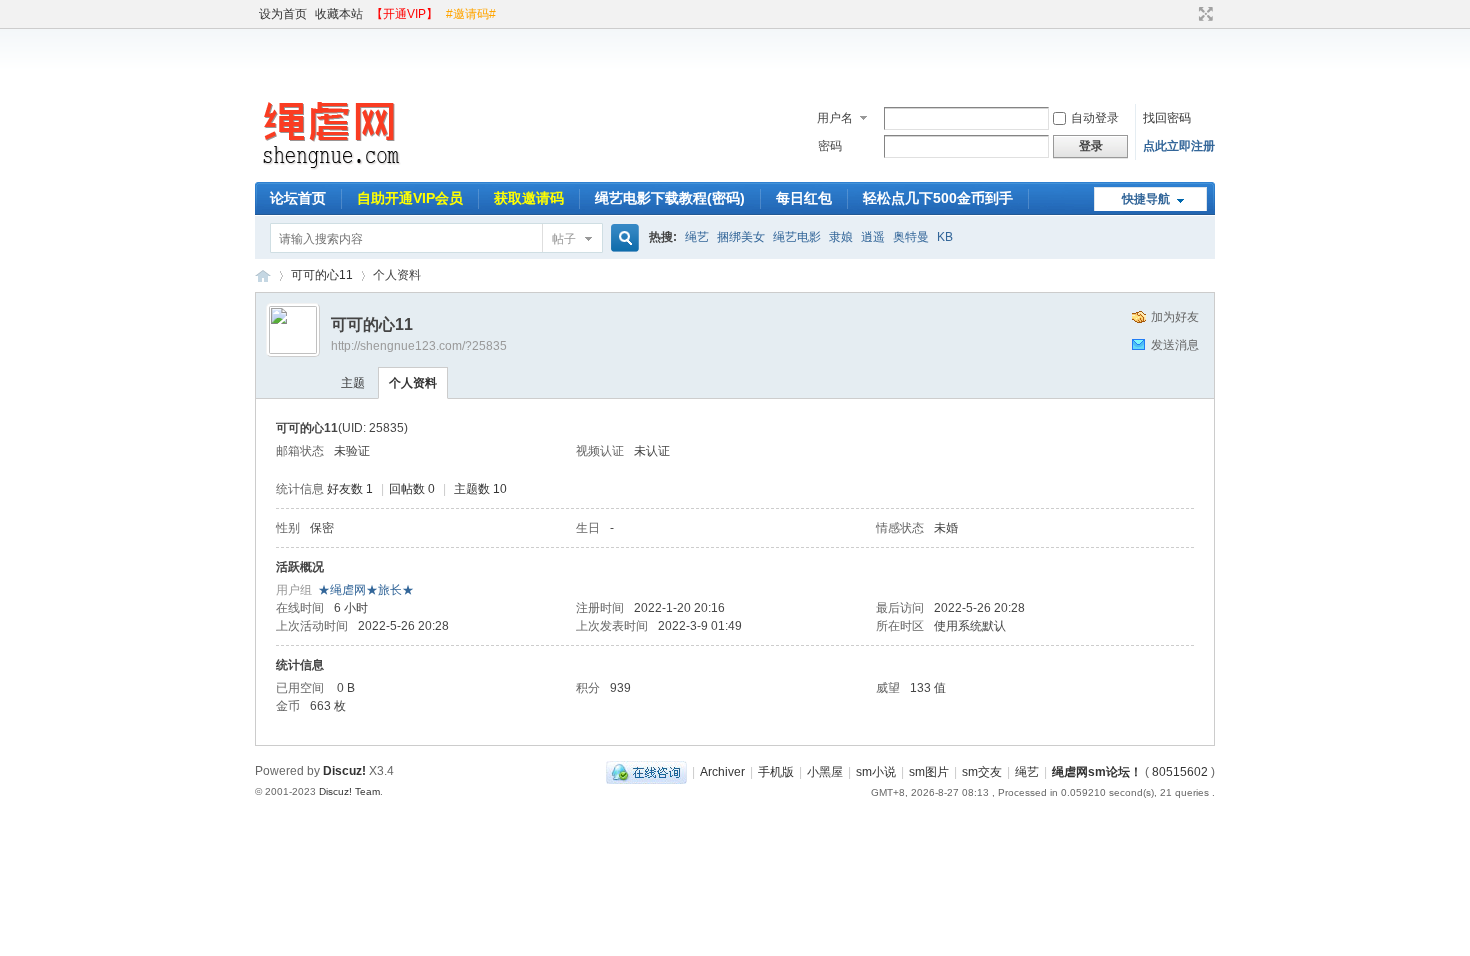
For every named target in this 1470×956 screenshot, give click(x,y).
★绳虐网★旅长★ (366, 590)
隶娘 (841, 237)
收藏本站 (339, 14)
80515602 (1180, 772)
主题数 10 (480, 489)
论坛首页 (298, 198)
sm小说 (876, 772)
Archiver (722, 772)
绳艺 (697, 237)
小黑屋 (825, 772)
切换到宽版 (1203, 14)
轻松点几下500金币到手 (938, 198)
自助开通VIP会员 (410, 198)
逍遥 (873, 237)
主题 (353, 383)
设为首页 (283, 14)
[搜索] (622, 238)
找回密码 (1167, 118)
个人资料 (413, 383)
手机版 (776, 772)
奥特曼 (911, 237)
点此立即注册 (1179, 146)
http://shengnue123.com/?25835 (419, 346)
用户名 (835, 118)
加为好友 (1175, 317)
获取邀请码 (529, 198)
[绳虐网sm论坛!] (330, 170)
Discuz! (344, 771)
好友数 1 (350, 489)
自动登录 (1095, 118)
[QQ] (646, 772)
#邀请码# (471, 14)
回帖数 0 (412, 489)
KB (945, 237)
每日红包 (804, 198)
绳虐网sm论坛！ (1097, 772)
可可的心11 (322, 275)
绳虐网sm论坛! (263, 275)
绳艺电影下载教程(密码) (670, 198)
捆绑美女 (741, 237)
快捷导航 (1146, 199)
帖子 (564, 239)
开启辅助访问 (1187, 14)
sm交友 (982, 772)
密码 (830, 146)
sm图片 (929, 772)
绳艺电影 (797, 237)
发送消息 (1175, 345)
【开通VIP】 (404, 14)
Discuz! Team (349, 791)
